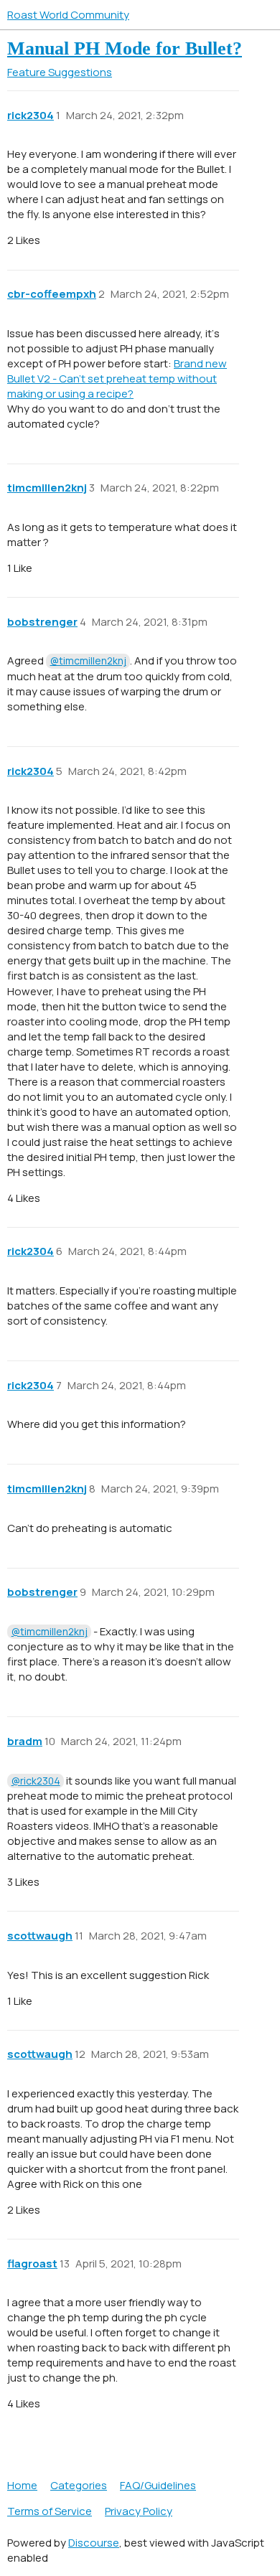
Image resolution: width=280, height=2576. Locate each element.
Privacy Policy (139, 2511)
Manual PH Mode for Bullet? (125, 48)
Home (22, 2485)
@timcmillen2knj (88, 661)
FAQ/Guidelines (158, 2485)
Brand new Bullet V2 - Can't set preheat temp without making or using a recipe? (117, 379)
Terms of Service (50, 2511)
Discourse (94, 2543)
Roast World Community (68, 15)
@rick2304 (36, 1781)
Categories (79, 2485)
